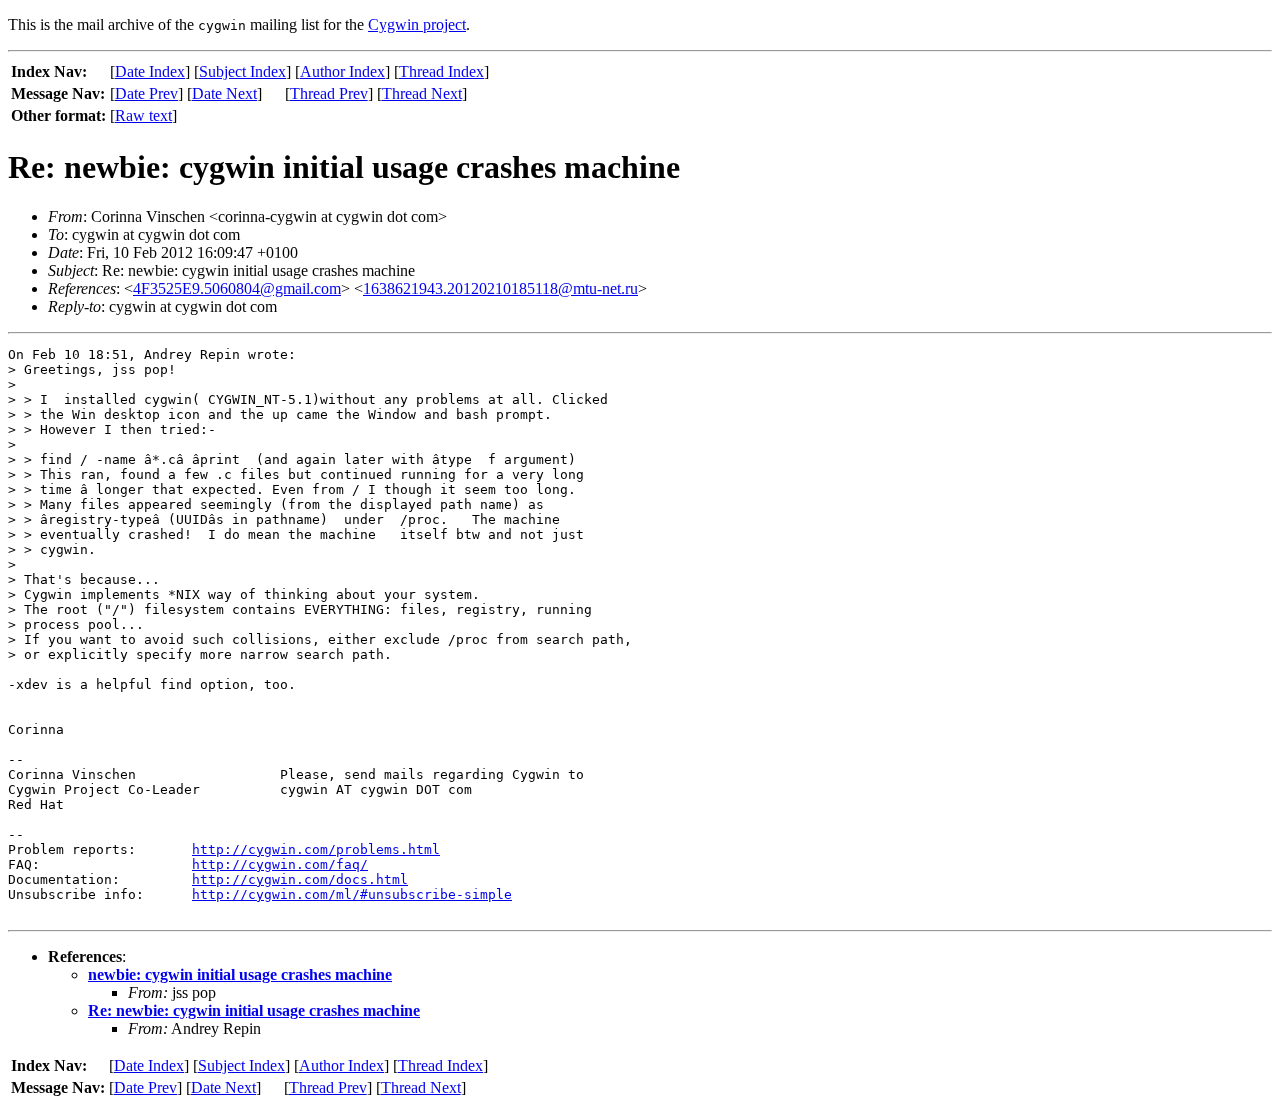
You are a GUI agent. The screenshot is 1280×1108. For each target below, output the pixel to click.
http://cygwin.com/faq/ (280, 864)
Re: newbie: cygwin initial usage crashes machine (254, 1010)
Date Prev (146, 93)
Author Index (342, 71)
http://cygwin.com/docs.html (300, 879)
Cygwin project (417, 24)
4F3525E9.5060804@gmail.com (237, 288)
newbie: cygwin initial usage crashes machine (240, 974)
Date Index (150, 71)
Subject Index (242, 71)
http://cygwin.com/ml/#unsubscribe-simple (352, 894)
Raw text (143, 115)
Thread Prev (329, 93)
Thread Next (422, 93)
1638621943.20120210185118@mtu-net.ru (500, 288)
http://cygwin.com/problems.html (316, 849)
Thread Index (441, 71)
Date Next (224, 93)
